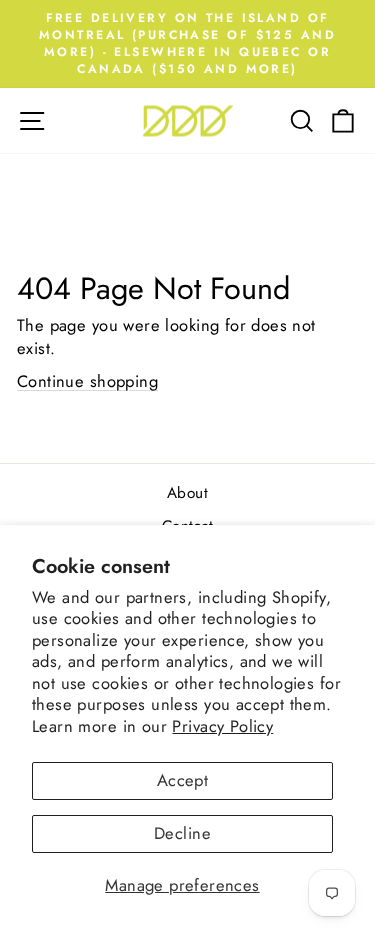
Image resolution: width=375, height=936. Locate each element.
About (187, 493)
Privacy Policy (222, 726)
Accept (182, 780)
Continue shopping (87, 381)
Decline (182, 833)
